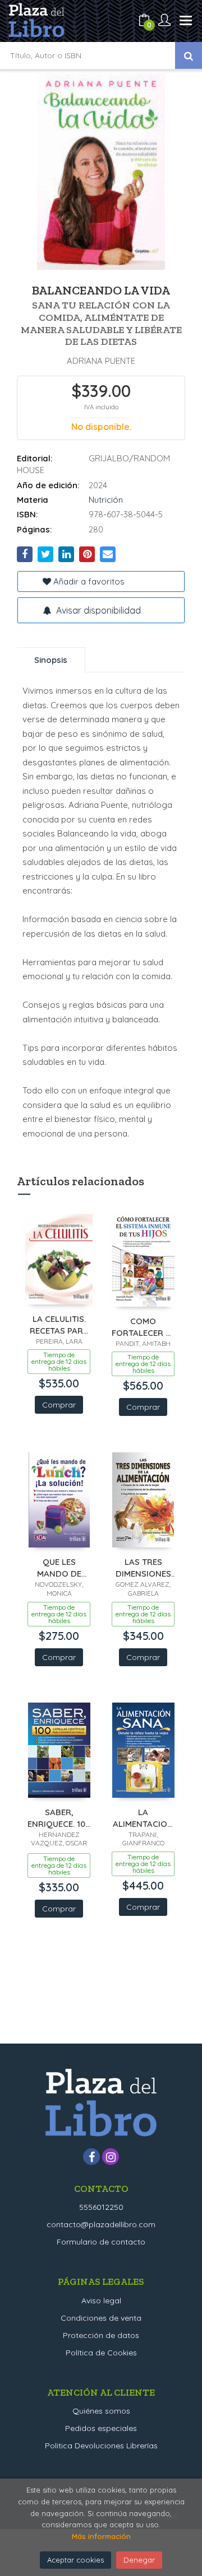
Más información (101, 2536)
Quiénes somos (101, 2411)
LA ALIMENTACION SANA (143, 1818)
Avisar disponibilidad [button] (97, 610)
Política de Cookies (101, 2353)
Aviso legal (101, 2301)
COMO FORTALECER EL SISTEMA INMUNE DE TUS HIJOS (143, 1327)
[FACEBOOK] (91, 2157)
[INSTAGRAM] (111, 2157)
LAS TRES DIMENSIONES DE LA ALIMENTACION (143, 1567)
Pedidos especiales (101, 2428)
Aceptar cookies (75, 2560)
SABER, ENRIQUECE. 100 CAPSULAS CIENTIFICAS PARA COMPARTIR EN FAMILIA (59, 1818)
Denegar (139, 2560)
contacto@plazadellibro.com (101, 2224)
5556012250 (101, 2207)
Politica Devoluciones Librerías (101, 2446)
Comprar (59, 1405)
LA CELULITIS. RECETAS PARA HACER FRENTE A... (59, 1324)
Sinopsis (51, 660)
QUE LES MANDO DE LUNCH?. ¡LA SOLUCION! (59, 1567)
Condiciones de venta (101, 2318)
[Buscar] (189, 55)
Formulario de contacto (101, 2242)
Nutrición (106, 500)
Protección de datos (101, 2335)
